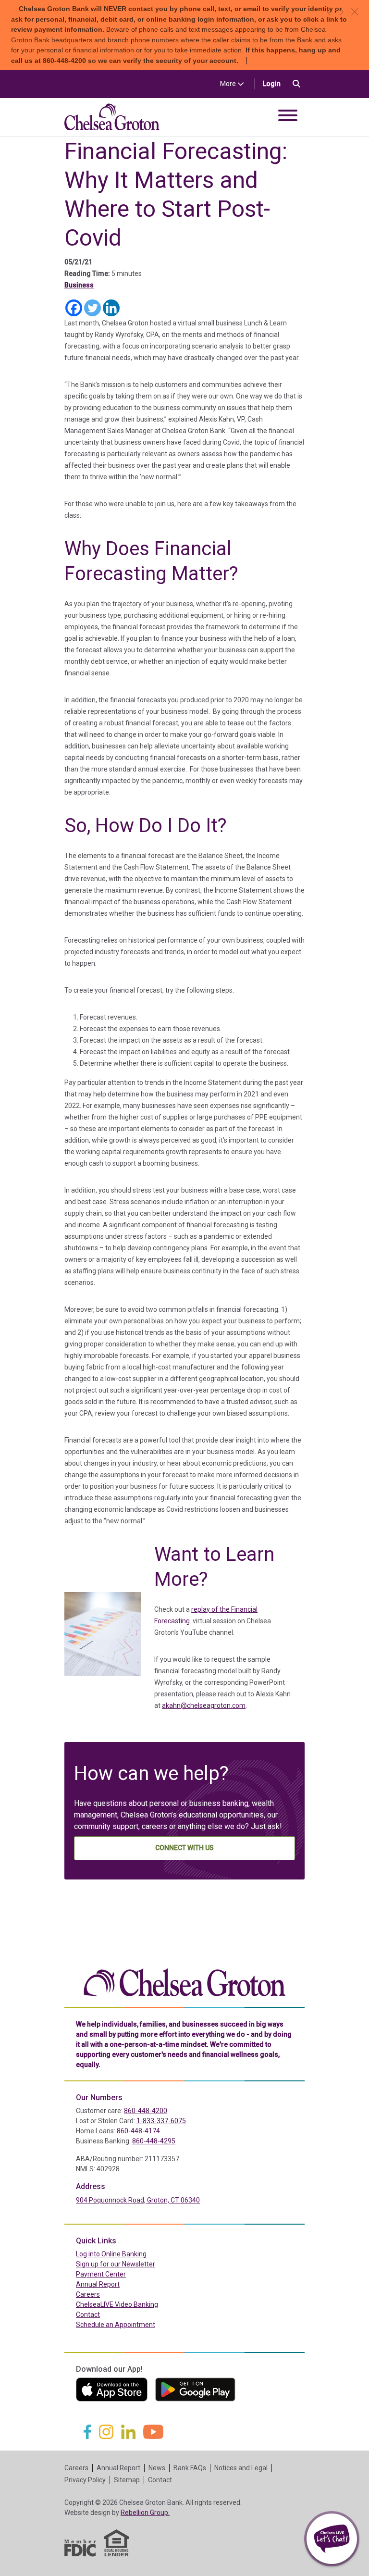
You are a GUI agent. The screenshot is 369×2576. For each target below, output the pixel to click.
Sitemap (127, 2480)
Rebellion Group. (145, 2513)
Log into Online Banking (132, 2254)
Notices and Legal (241, 2468)
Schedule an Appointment (116, 2325)
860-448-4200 (146, 2111)
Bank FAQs (190, 2468)
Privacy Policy (85, 2480)
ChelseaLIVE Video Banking (117, 2304)
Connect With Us (184, 1848)
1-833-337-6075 (161, 2121)
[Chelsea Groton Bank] (184, 1981)
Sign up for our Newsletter (116, 2264)
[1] (336, 12)
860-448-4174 (138, 2131)
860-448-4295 (154, 2141)
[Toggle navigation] (288, 117)
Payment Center (121, 2274)
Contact (88, 2315)
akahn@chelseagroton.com (204, 1705)
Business (79, 285)
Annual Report (98, 2284)
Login (276, 83)
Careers (88, 2294)
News (157, 2468)
